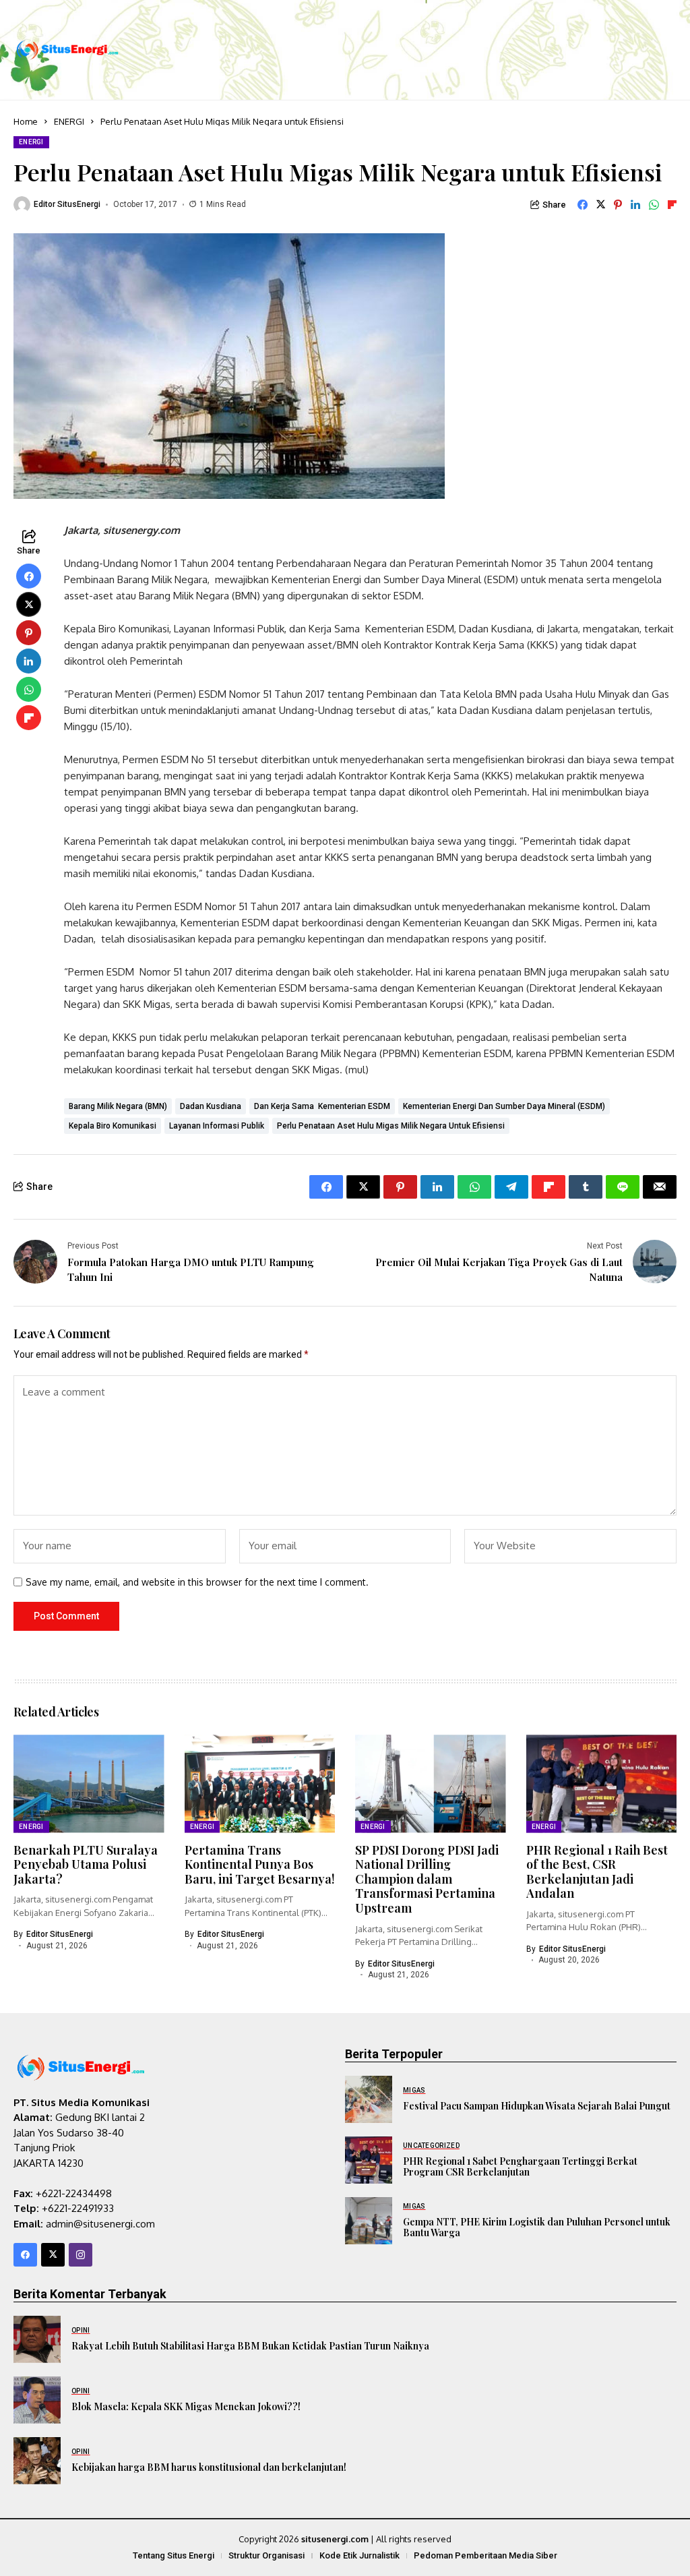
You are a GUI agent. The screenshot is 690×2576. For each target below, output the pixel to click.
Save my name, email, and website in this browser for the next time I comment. (197, 1582)
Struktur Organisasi (266, 2555)
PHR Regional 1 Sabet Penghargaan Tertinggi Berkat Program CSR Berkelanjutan (520, 2167)
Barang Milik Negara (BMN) (118, 1106)
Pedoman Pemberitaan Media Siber (485, 2555)
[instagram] (81, 2255)
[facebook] (25, 2255)
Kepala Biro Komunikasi (113, 1126)
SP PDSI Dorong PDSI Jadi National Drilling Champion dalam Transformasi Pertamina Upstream (427, 1879)
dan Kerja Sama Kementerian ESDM (322, 1106)
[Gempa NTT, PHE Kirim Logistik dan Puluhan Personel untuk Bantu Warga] (369, 2221)
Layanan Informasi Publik (217, 1126)
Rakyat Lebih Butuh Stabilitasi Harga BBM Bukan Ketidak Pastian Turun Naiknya (250, 2346)
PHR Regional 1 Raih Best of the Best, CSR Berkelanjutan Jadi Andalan (597, 1872)
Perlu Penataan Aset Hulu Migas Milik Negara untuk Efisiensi (391, 1126)
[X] (53, 2255)
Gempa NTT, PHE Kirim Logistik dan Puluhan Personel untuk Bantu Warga (537, 2227)
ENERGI (69, 121)
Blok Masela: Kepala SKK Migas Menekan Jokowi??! (186, 2406)
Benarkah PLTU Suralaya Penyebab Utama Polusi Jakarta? (86, 1864)
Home (26, 121)
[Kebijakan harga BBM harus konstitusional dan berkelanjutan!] (37, 2461)
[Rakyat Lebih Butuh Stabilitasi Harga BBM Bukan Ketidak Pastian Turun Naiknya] (37, 2339)
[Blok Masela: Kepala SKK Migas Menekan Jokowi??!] (37, 2400)
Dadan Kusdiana (211, 1106)
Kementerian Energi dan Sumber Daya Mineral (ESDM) (504, 1106)
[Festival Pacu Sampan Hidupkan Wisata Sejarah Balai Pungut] (369, 2099)
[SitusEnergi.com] (67, 50)
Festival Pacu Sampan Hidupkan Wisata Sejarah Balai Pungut (537, 2106)
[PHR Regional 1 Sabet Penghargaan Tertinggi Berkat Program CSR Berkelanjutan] (369, 2160)
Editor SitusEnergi (67, 204)
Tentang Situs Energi (174, 2555)
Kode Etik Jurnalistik (359, 2555)
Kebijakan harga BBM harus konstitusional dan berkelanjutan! (209, 2467)
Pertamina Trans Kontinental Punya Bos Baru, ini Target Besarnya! (260, 1864)
